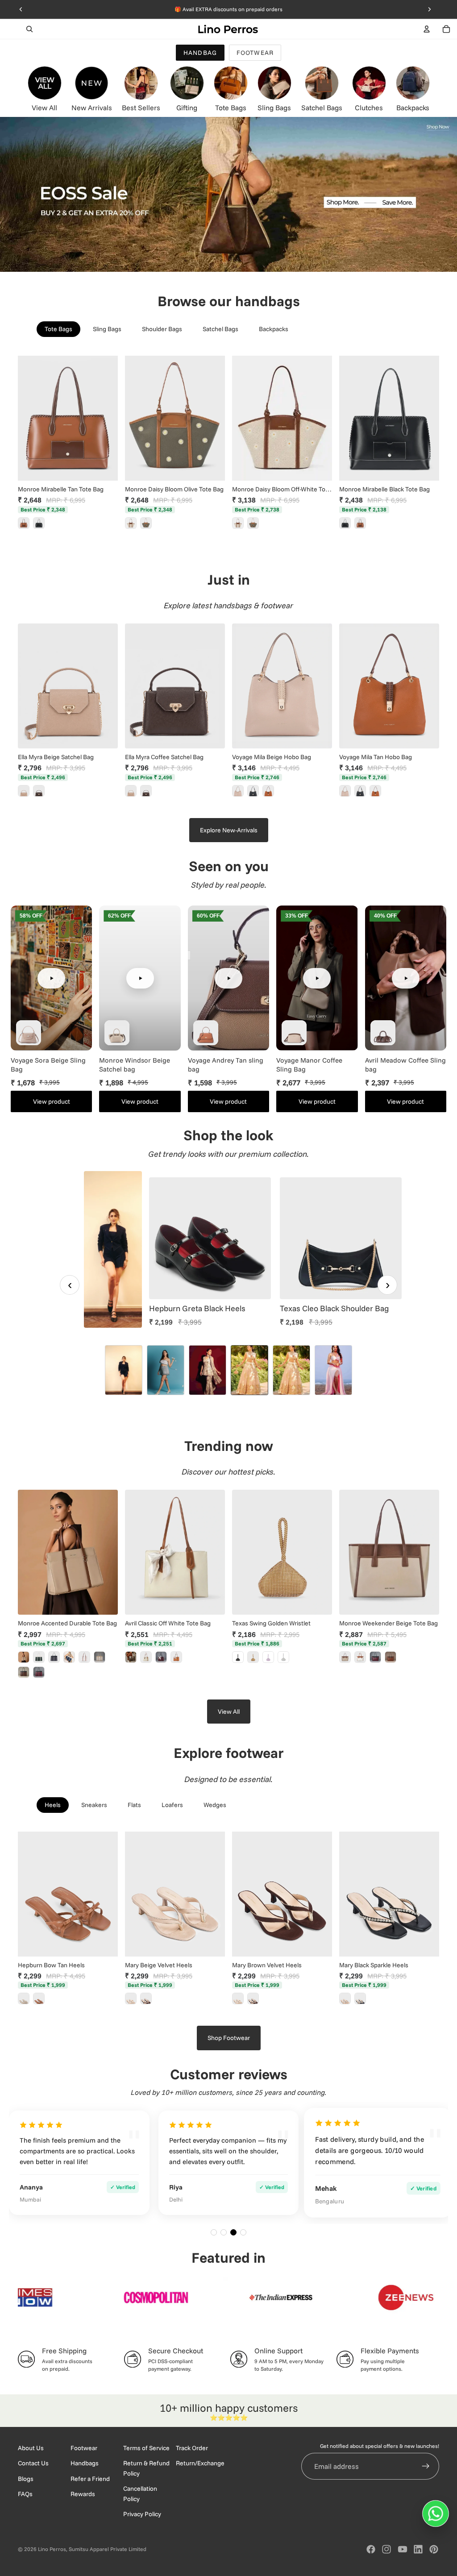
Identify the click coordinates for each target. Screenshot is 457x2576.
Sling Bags (107, 329)
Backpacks (274, 329)
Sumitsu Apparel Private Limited (108, 2549)
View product (52, 1101)
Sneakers (94, 1805)
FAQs (25, 2494)
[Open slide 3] (208, 1370)
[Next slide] (108, 418)
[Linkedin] (418, 2549)
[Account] (427, 29)
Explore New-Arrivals (229, 830)
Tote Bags (58, 329)
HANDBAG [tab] (200, 53)
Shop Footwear (229, 2038)
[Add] (104, 467)
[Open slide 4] (249, 1370)
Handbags (85, 2463)
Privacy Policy (142, 2514)
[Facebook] (371, 2549)
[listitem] (24, 523)
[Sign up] (426, 2466)
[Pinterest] (434, 2549)
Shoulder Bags (162, 329)
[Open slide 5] (291, 1370)
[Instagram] (386, 2549)
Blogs (26, 2478)
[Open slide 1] (124, 1370)
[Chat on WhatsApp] (436, 2514)
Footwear (84, 2448)
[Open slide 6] (333, 1370)
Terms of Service (146, 2448)
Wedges (215, 1805)
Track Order (192, 2448)
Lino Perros (52, 2549)
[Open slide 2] (166, 1370)
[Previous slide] (28, 418)
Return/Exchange (200, 2463)
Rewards (83, 2494)
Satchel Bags (220, 329)
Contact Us (33, 2463)
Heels (53, 1805)
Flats (134, 1805)
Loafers (172, 1805)
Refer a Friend (90, 2478)
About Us (31, 2448)
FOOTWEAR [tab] (255, 53)
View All (229, 1712)
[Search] (29, 29)
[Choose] (104, 1943)
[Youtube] (403, 2549)
